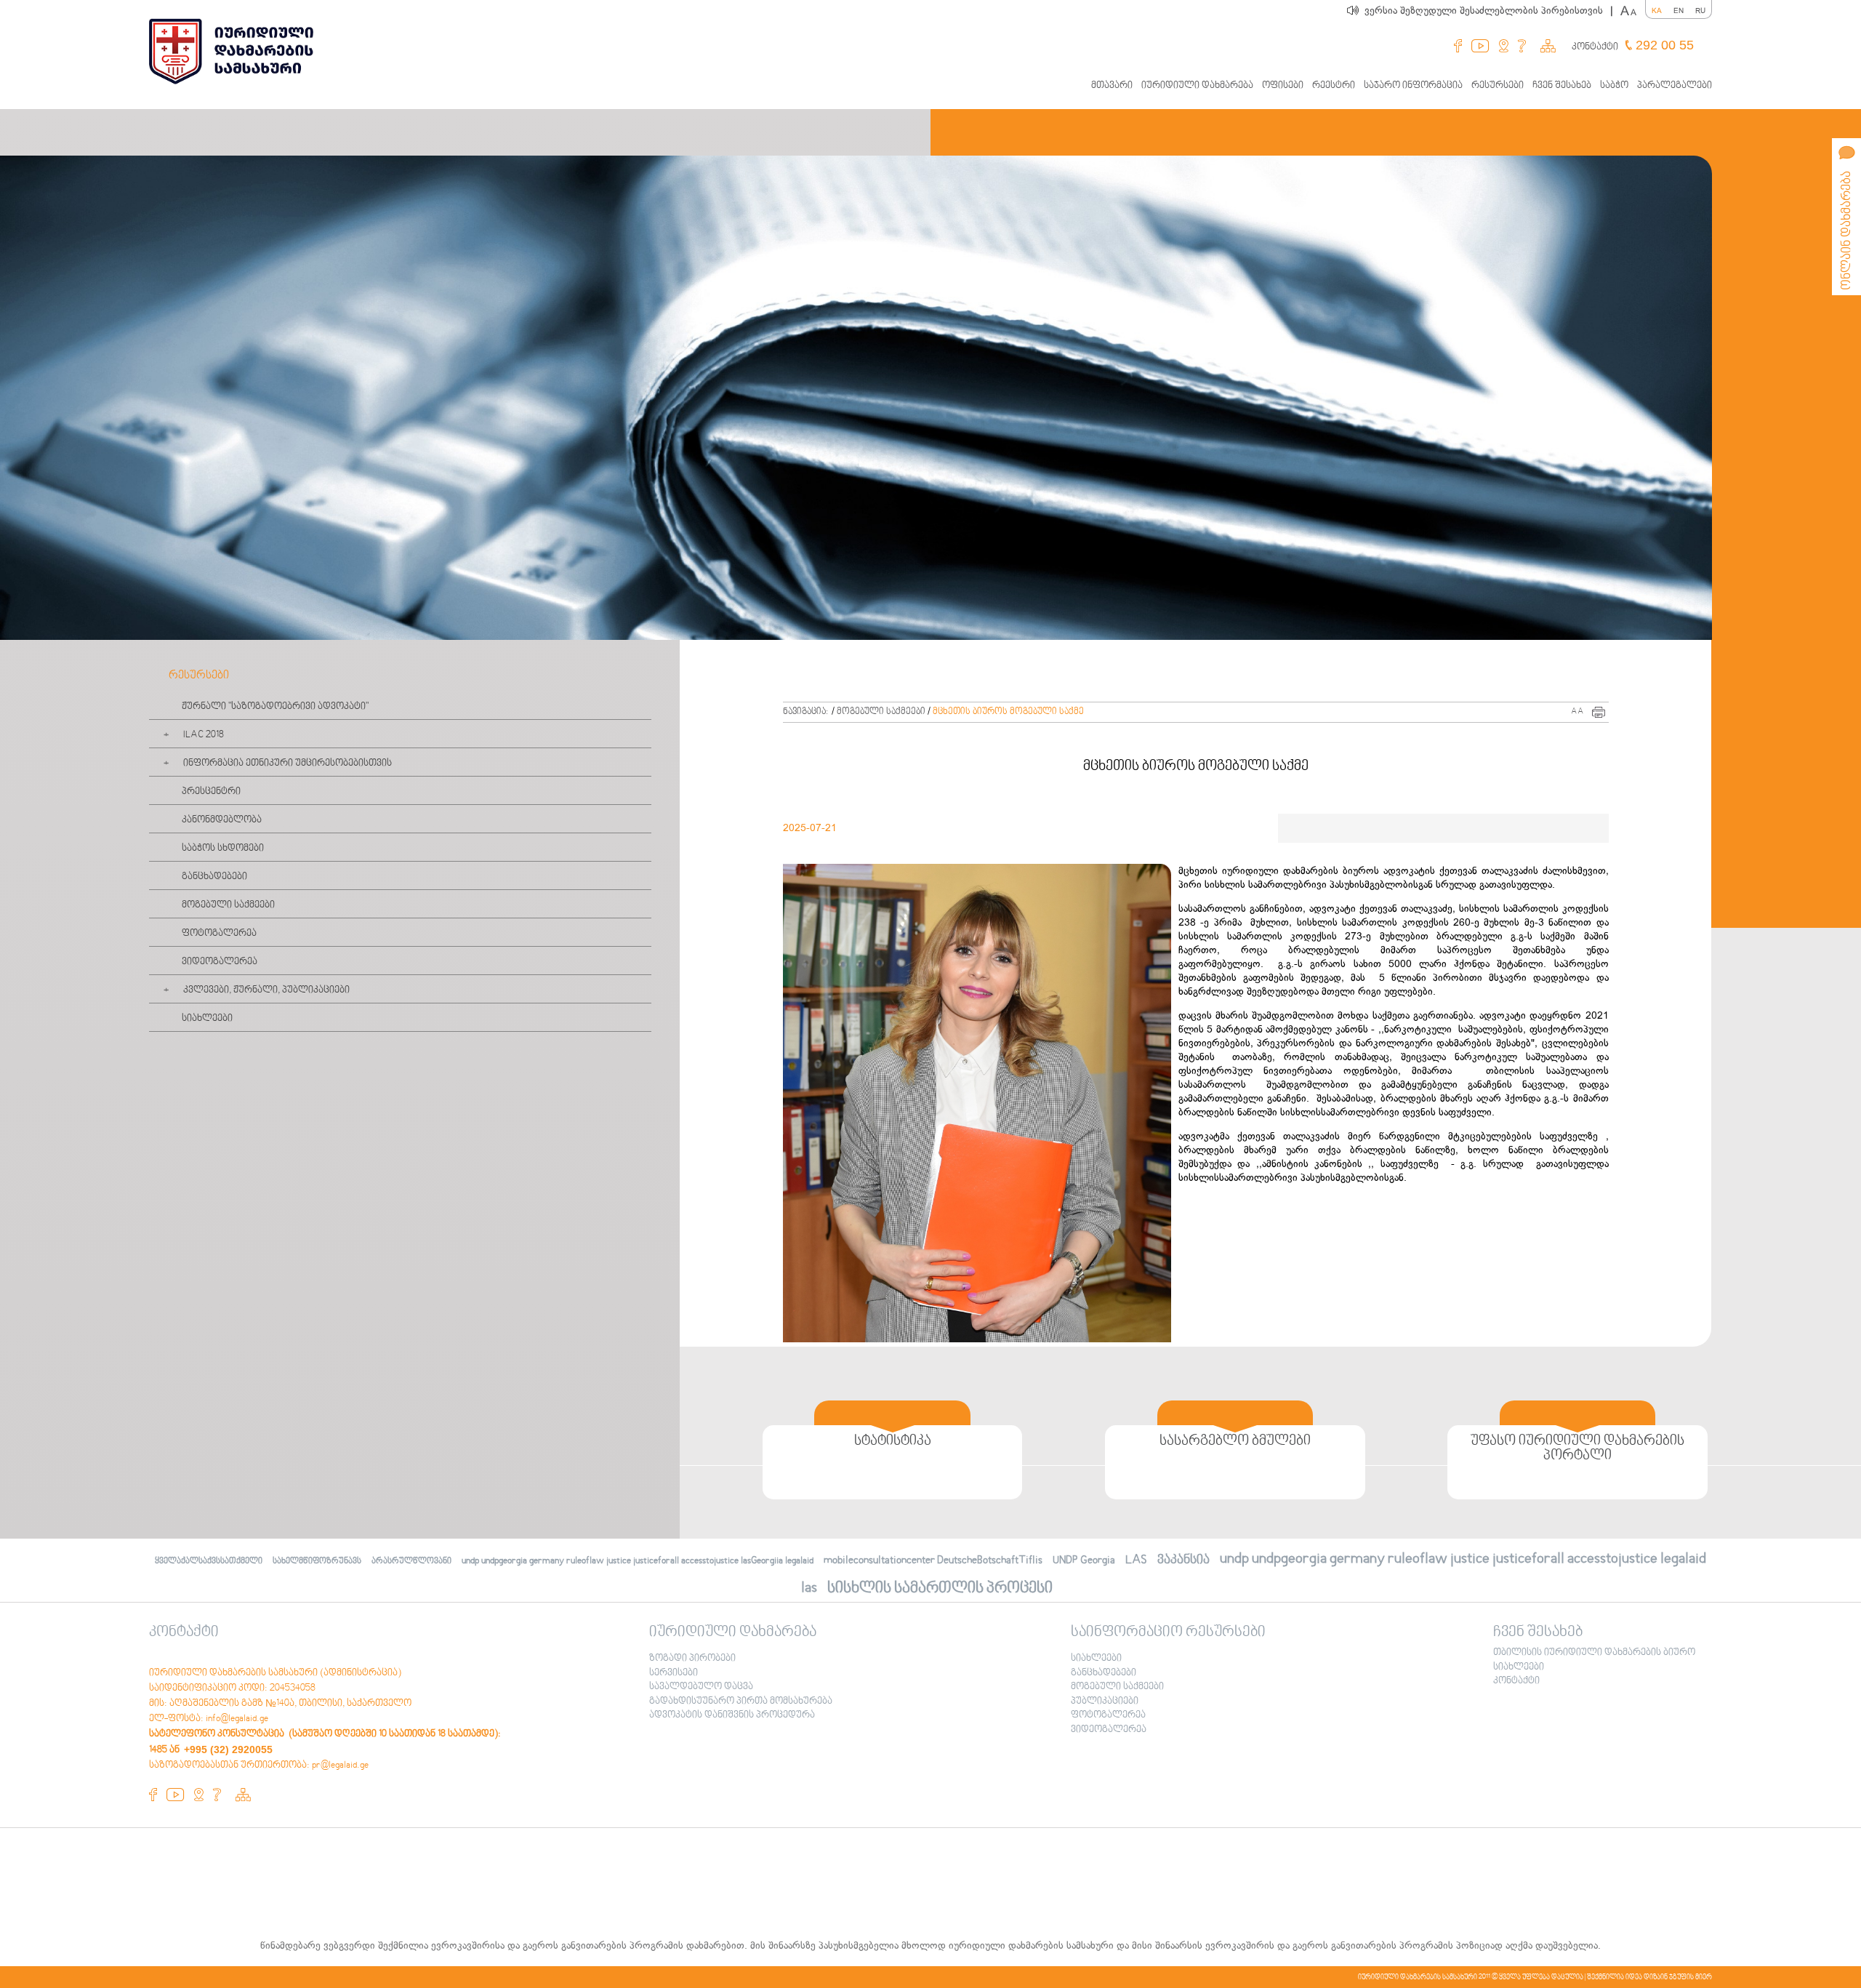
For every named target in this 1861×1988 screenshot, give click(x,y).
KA (1657, 11)
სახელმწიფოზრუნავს (317, 1562)
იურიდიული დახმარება (1197, 86)
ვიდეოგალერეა (220, 962)
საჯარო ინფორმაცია (1413, 86)
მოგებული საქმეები (228, 905)
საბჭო (1614, 86)
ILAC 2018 (204, 735)
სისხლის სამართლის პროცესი (940, 1588)
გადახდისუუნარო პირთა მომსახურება (741, 1702)
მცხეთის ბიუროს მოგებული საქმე (1008, 712)
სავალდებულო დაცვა (701, 1687)
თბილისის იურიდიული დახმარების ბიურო (1594, 1653)
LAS (1136, 1560)
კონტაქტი (1595, 47)
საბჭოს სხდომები (223, 849)
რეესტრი (1334, 86)
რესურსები (1498, 86)
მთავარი (1112, 86)
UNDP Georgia (1084, 1560)
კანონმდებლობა (222, 820)
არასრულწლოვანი (411, 1562)
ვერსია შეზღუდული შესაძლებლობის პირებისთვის (1489, 11)
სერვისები (674, 1673)
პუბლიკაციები (1105, 1702)
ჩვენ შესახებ (1562, 86)
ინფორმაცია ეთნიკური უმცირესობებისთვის (288, 763)
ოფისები (1283, 86)
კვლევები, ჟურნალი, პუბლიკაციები (266, 990)
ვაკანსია (1183, 1560)
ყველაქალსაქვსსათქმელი (209, 1562)
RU (1700, 11)
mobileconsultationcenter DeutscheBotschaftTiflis (933, 1560)
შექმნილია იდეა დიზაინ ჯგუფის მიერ (1649, 1977)
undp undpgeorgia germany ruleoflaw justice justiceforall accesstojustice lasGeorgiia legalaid (638, 1561)
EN (1679, 11)
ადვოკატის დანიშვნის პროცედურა (732, 1715)
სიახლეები (207, 1019)
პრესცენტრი (211, 792)
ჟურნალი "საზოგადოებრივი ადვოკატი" (275, 707)
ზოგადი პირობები (692, 1659)
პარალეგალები (1675, 86)
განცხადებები (214, 877)
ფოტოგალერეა (219, 934)
